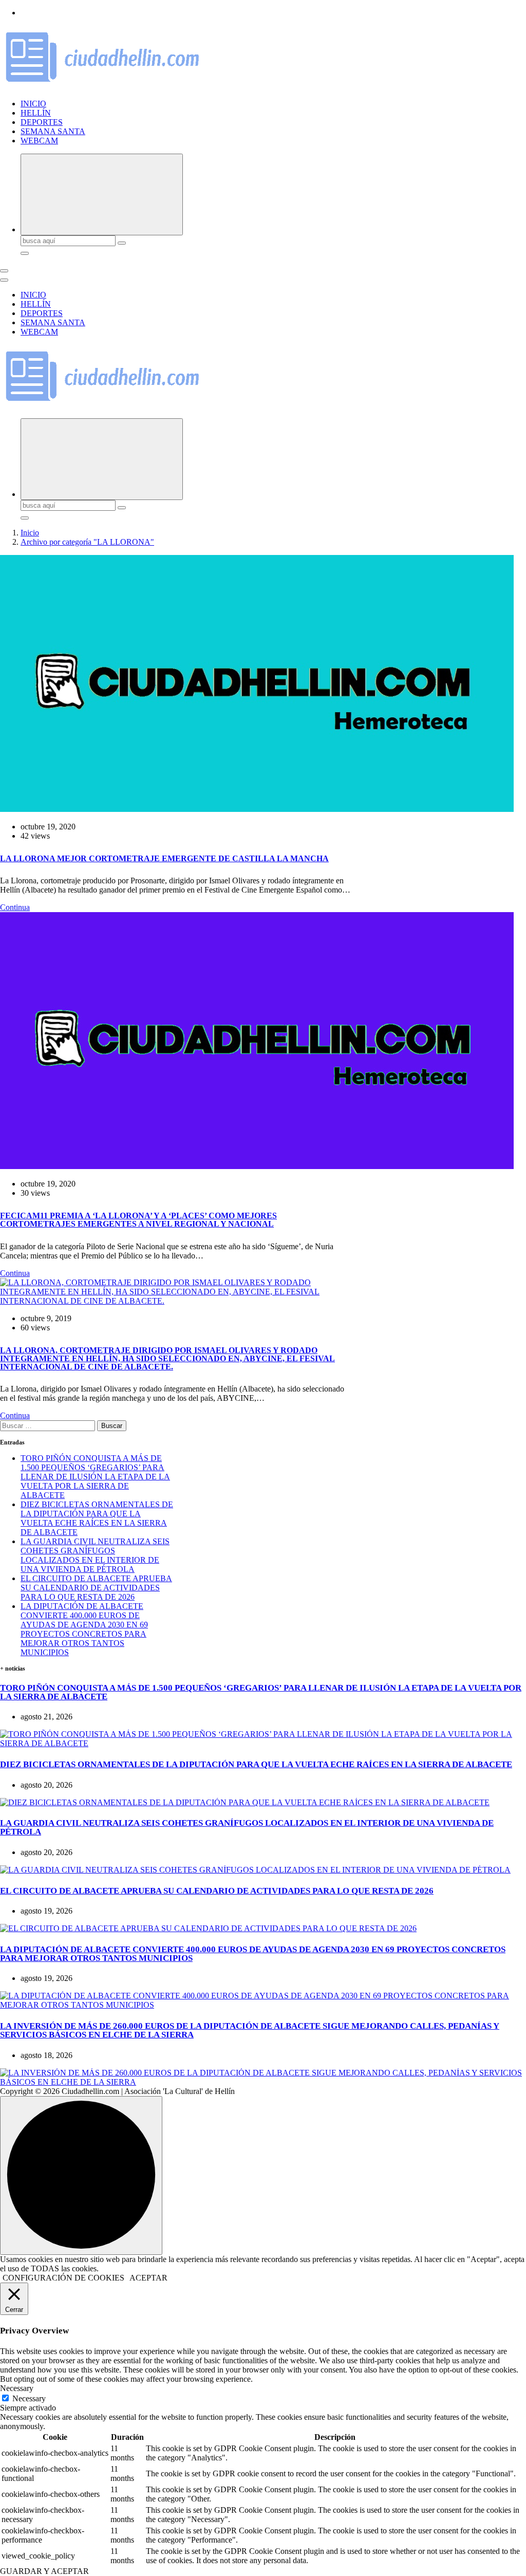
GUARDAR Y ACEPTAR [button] (44, 2571)
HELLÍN (36, 113)
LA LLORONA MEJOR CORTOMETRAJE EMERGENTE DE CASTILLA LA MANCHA (164, 858)
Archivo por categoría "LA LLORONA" (87, 542)
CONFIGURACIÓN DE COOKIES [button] (63, 2278)
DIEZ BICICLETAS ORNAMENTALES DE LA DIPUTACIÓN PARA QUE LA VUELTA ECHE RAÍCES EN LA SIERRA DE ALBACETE (97, 1518)
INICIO (33, 104)
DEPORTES (42, 122)
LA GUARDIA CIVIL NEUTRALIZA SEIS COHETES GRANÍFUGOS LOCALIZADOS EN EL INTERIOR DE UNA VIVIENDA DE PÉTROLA (95, 1555)
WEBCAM (39, 141)
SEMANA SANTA (53, 131)
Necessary (29, 2398)
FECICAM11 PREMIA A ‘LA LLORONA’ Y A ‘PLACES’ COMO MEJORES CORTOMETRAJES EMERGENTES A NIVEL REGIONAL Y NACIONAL (138, 1220)
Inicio (30, 533)
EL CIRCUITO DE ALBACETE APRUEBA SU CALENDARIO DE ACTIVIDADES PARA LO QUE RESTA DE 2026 (96, 1588)
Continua (15, 907)
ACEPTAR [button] (148, 2278)
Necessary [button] (17, 2388)
